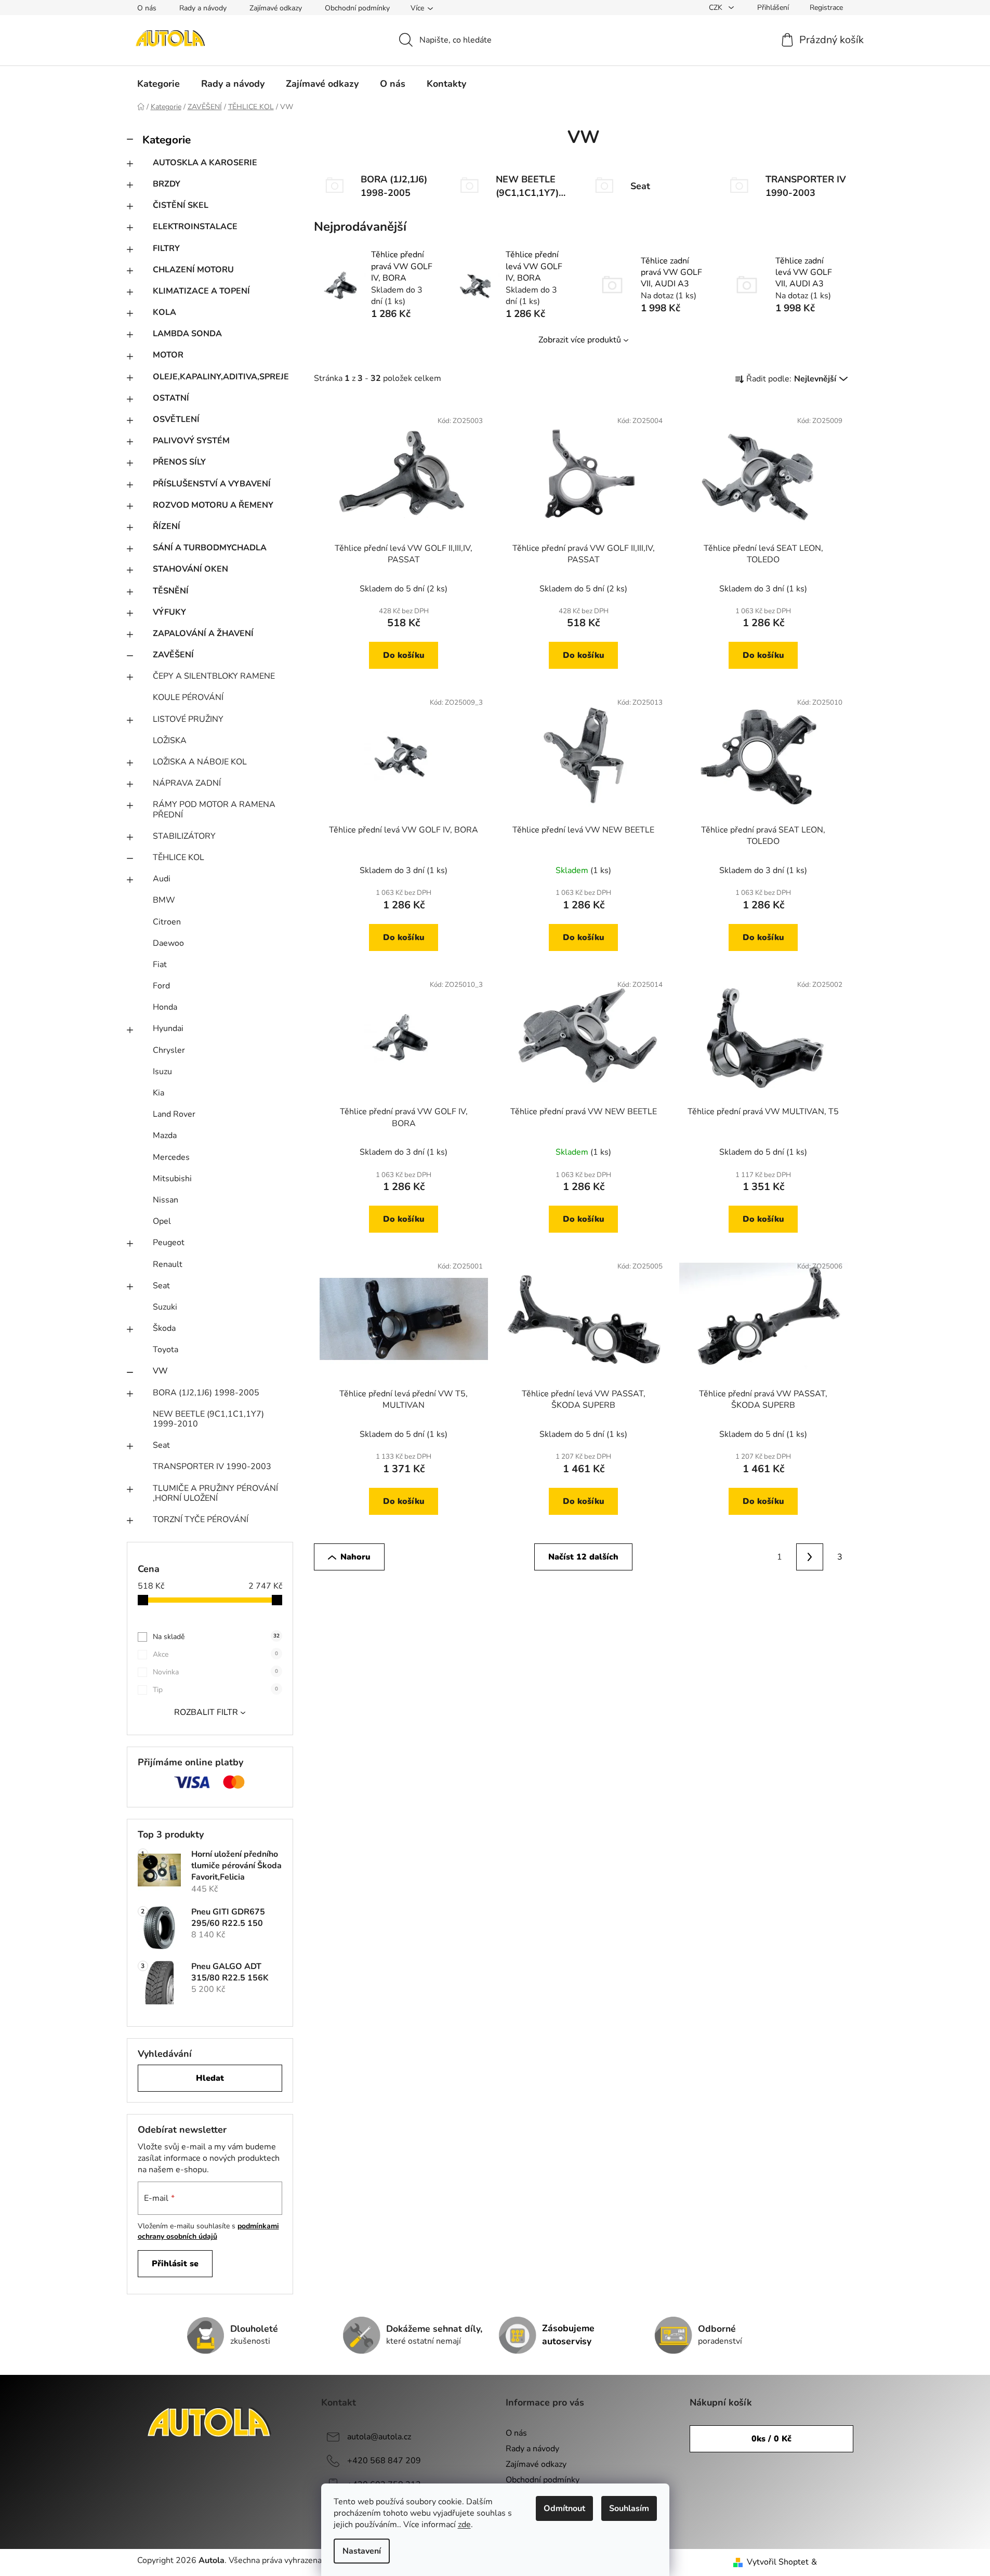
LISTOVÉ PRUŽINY (188, 719)
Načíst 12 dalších (583, 1557)
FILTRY (166, 248)
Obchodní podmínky (357, 8)
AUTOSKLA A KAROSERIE (205, 163)
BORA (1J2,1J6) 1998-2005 (206, 1393)
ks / (771, 2439)
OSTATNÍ (171, 398)
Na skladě (216, 1637)
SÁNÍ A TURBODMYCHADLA (210, 548)
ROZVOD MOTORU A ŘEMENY (213, 505)
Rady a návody (203, 8)
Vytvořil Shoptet (778, 2562)
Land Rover (174, 1114)
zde (464, 2525)
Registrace (826, 8)
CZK (717, 8)
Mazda (165, 1135)
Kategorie (167, 140)
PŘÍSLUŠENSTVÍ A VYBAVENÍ (212, 484)
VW (160, 1371)
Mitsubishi (172, 1179)
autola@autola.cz (379, 2437)
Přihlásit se (175, 2264)
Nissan (166, 1200)
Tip (215, 1690)
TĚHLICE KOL (179, 857)
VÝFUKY (169, 612)
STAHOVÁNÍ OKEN (190, 569)
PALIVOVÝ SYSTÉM (191, 441)
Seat (161, 1286)
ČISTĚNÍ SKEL (181, 205)
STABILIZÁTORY (184, 836)
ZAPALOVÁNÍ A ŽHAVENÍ (203, 633)
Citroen (167, 922)
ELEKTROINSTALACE (195, 227)
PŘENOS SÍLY (179, 462)
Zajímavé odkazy (276, 8)
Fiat (160, 965)
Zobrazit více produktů (580, 340)
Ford (161, 986)
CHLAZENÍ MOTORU (193, 270)
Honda (165, 1007)
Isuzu (162, 1072)
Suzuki (165, 1307)
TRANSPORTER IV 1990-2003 (212, 1467)
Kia (159, 1093)
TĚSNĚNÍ (171, 591)
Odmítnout (564, 2508)
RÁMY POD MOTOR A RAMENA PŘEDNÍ (214, 809)
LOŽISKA (170, 741)
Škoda (164, 1328)
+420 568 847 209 (384, 2461)
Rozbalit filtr (206, 1712)
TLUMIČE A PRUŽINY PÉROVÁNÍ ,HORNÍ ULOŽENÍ (215, 1493)
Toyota (166, 1350)
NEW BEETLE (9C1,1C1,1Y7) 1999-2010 (208, 1419)
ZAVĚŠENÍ (173, 655)
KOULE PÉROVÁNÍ (188, 697)
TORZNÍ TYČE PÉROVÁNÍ (201, 1520)
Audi (162, 879)
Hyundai (168, 1028)
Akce (215, 1654)
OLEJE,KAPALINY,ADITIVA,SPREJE (221, 377)
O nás (147, 8)
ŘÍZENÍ (167, 526)
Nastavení (362, 2551)
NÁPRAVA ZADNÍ (187, 783)
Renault (168, 1264)
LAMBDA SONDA (187, 334)
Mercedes (171, 1157)
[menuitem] (159, 84)
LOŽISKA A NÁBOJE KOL (200, 762)
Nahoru (355, 1557)
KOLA (164, 312)
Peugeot (169, 1243)
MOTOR (168, 355)
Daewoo (168, 943)
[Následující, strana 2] (810, 1557)
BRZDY (167, 184)
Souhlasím (629, 2508)
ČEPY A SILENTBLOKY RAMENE (214, 676)
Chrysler (169, 1050)
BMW (164, 900)
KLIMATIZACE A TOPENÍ (201, 291)
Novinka (215, 1672)
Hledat (210, 2078)
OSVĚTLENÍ (176, 419)
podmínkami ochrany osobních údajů (208, 2231)
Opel (162, 1221)
